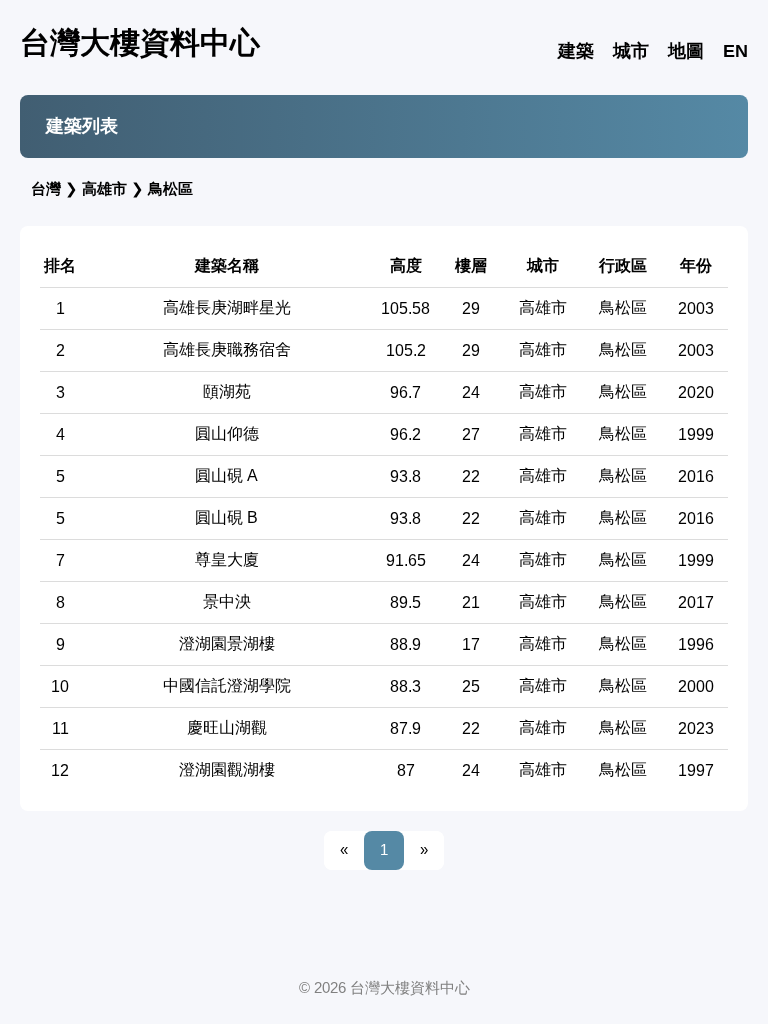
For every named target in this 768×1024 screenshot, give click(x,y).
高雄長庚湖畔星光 (227, 307)
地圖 (686, 51)
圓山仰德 (227, 433)
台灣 (46, 188)
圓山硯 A (226, 475)
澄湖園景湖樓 (227, 643)
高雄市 (104, 188)
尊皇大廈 (227, 559)
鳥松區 (170, 188)
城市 (631, 51)
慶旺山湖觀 (227, 727)
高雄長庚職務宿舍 (227, 349)
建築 (576, 51)
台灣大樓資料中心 (140, 42)
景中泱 (227, 601)
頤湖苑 (227, 391)
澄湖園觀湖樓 (227, 769)
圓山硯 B (226, 517)
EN (735, 51)
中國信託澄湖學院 (227, 685)
